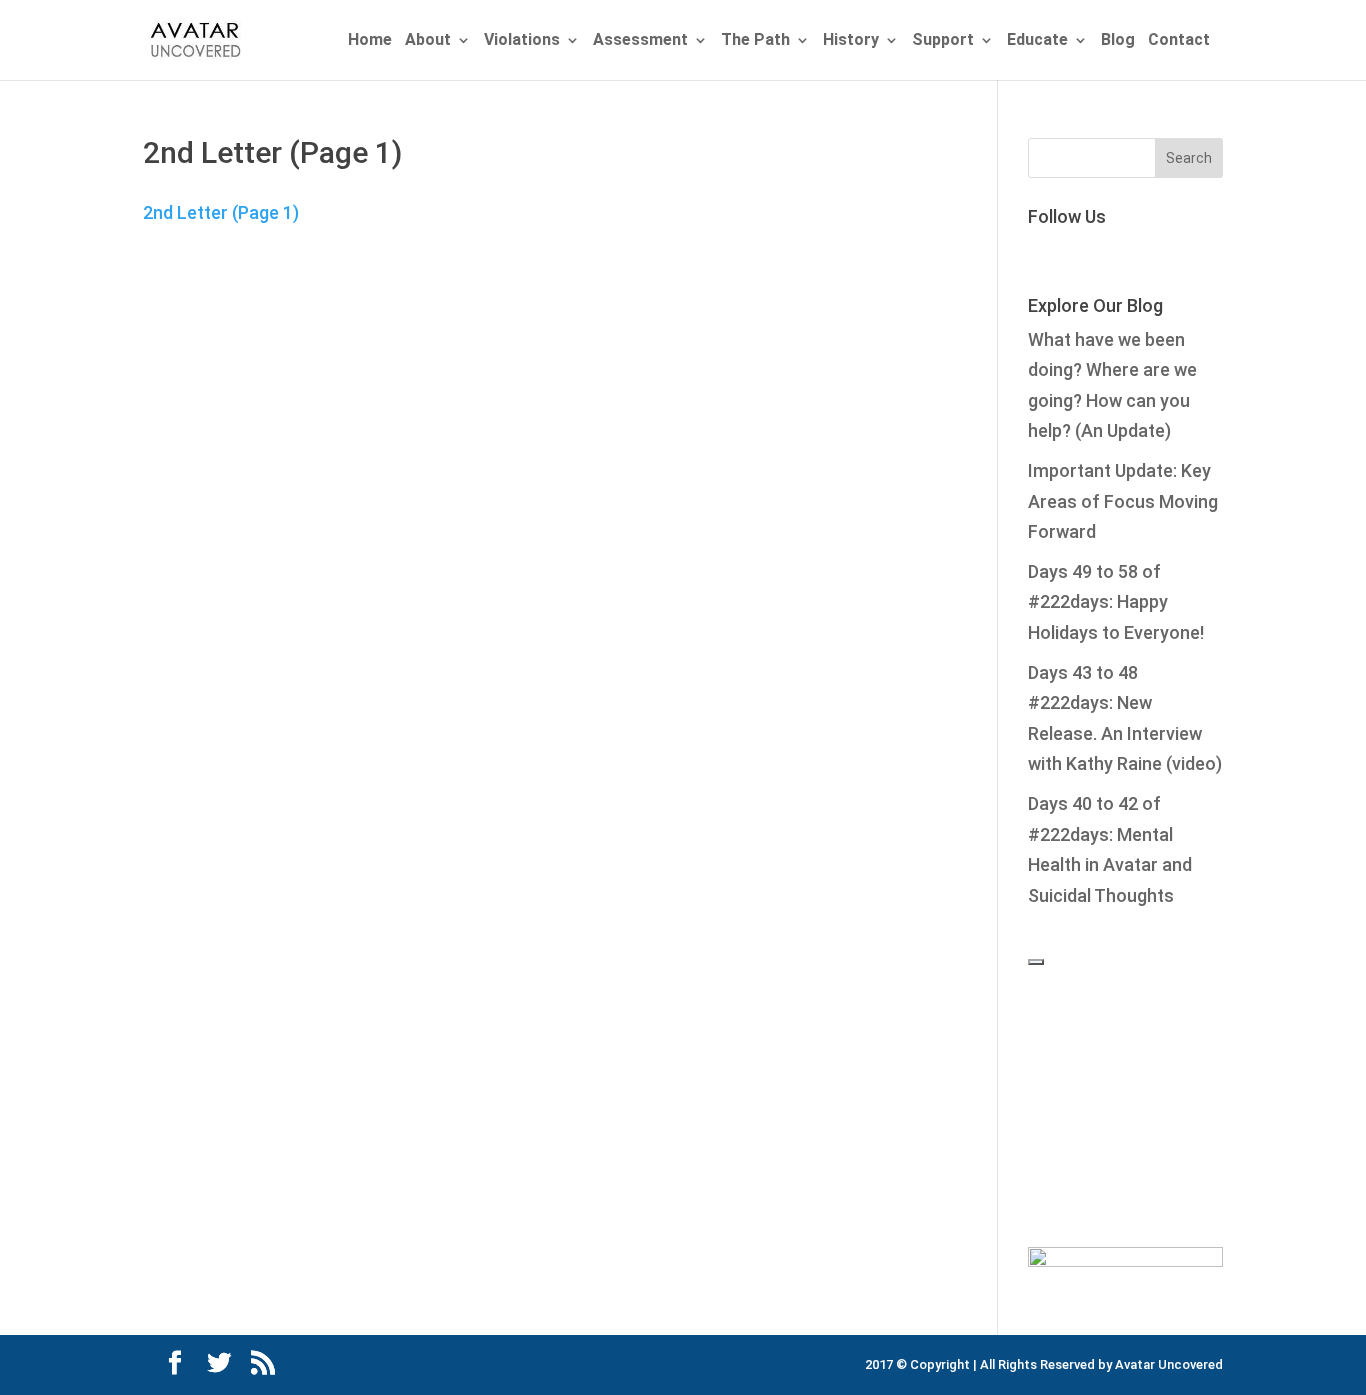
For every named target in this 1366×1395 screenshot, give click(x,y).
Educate (1037, 41)
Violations (522, 41)
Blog (1118, 41)
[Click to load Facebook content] (1036, 962)
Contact (1179, 41)
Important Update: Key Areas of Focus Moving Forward (1123, 501)
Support (943, 41)
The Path (755, 41)
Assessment (640, 41)
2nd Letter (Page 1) (221, 212)
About (428, 41)
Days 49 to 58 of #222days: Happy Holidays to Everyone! (1116, 602)
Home (370, 41)
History (851, 41)
